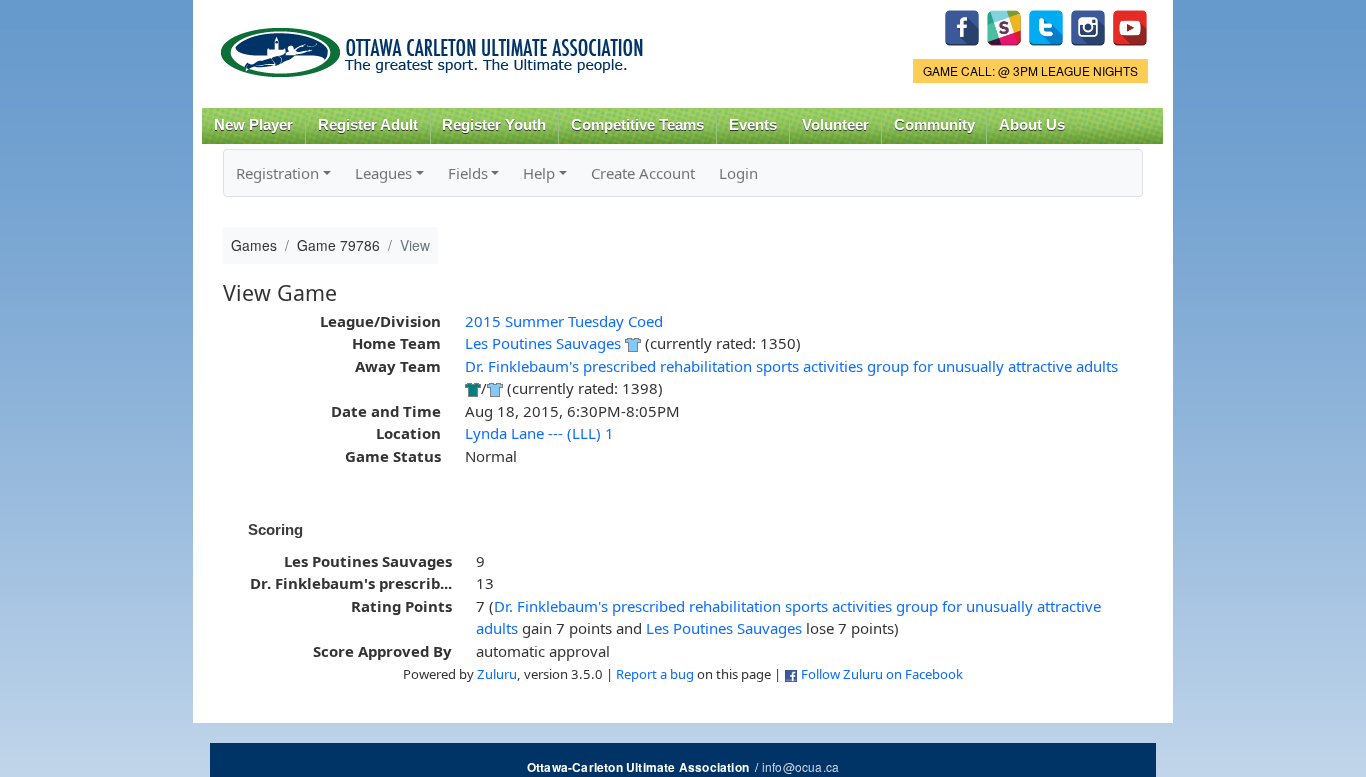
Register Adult (368, 125)
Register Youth (494, 125)
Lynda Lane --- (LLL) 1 (539, 433)
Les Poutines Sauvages (543, 343)
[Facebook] (962, 25)
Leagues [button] (383, 173)
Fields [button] (468, 173)
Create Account (643, 173)
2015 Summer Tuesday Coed (564, 321)
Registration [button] (277, 173)
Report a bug (655, 674)
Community (934, 125)
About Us (1032, 125)
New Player (253, 125)
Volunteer (835, 125)
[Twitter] (1046, 25)
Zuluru (497, 674)
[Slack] (1004, 25)
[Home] (435, 45)
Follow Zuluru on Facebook (882, 674)
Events (753, 125)
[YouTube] (1130, 25)
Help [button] (539, 173)
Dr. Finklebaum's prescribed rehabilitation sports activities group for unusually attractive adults (791, 366)
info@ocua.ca (800, 766)
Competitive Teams (637, 125)
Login (738, 173)
